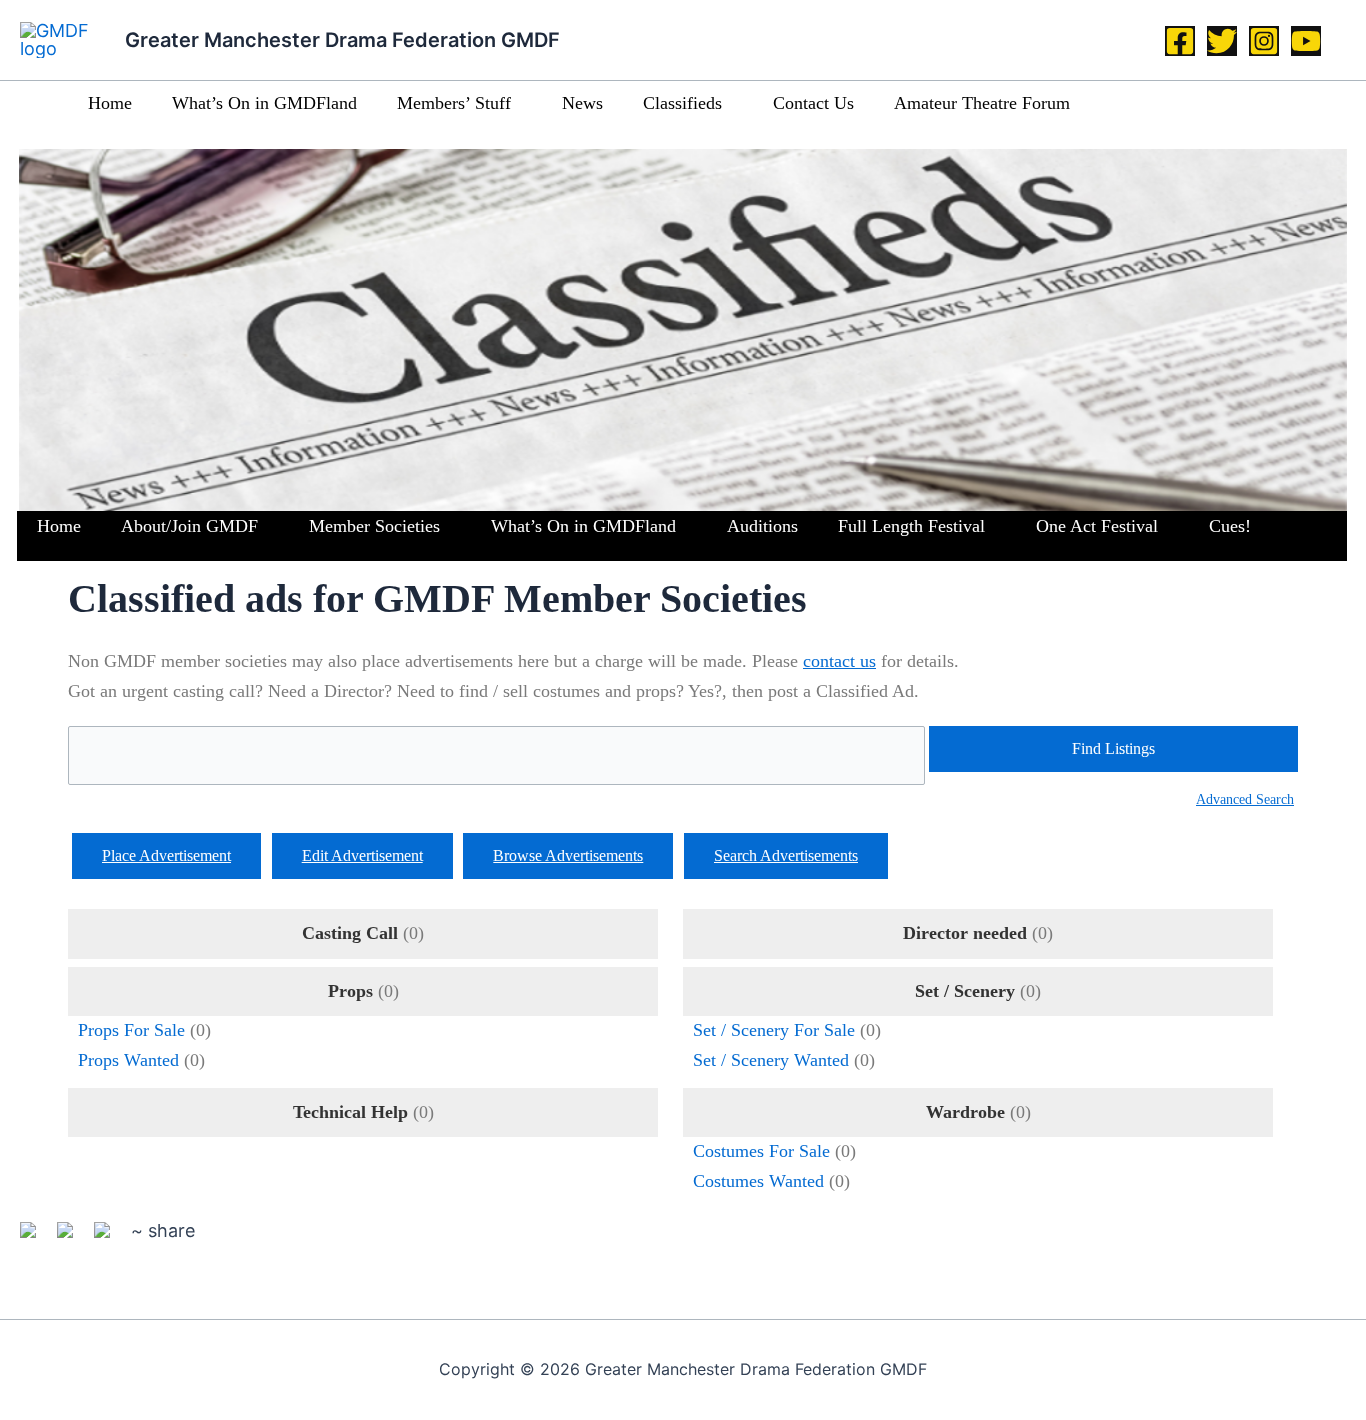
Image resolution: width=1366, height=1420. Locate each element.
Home (110, 103)
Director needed (965, 933)
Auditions (762, 526)
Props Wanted (128, 1060)
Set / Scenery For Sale (774, 1030)
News (582, 103)
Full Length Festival (911, 526)
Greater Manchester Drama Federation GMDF (342, 40)
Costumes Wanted (758, 1181)
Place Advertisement (166, 855)
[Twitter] (1222, 41)
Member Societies (374, 526)
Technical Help (350, 1112)
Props (350, 991)
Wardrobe (965, 1112)
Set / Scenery (965, 991)
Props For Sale (131, 1030)
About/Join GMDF (189, 526)
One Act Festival (1097, 526)
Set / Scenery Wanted (771, 1060)
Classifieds (682, 103)
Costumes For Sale (761, 1151)
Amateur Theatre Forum (982, 103)
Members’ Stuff (454, 103)
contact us (839, 661)
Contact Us (813, 103)
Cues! (1230, 526)
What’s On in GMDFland (264, 103)
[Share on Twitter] (73, 1238)
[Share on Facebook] (36, 1238)
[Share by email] (110, 1238)
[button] (519, 104)
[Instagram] (1264, 41)
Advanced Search (1245, 799)
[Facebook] (1180, 41)
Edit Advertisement (362, 855)
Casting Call (350, 933)
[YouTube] (1306, 41)
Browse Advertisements (568, 855)
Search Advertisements (786, 855)
